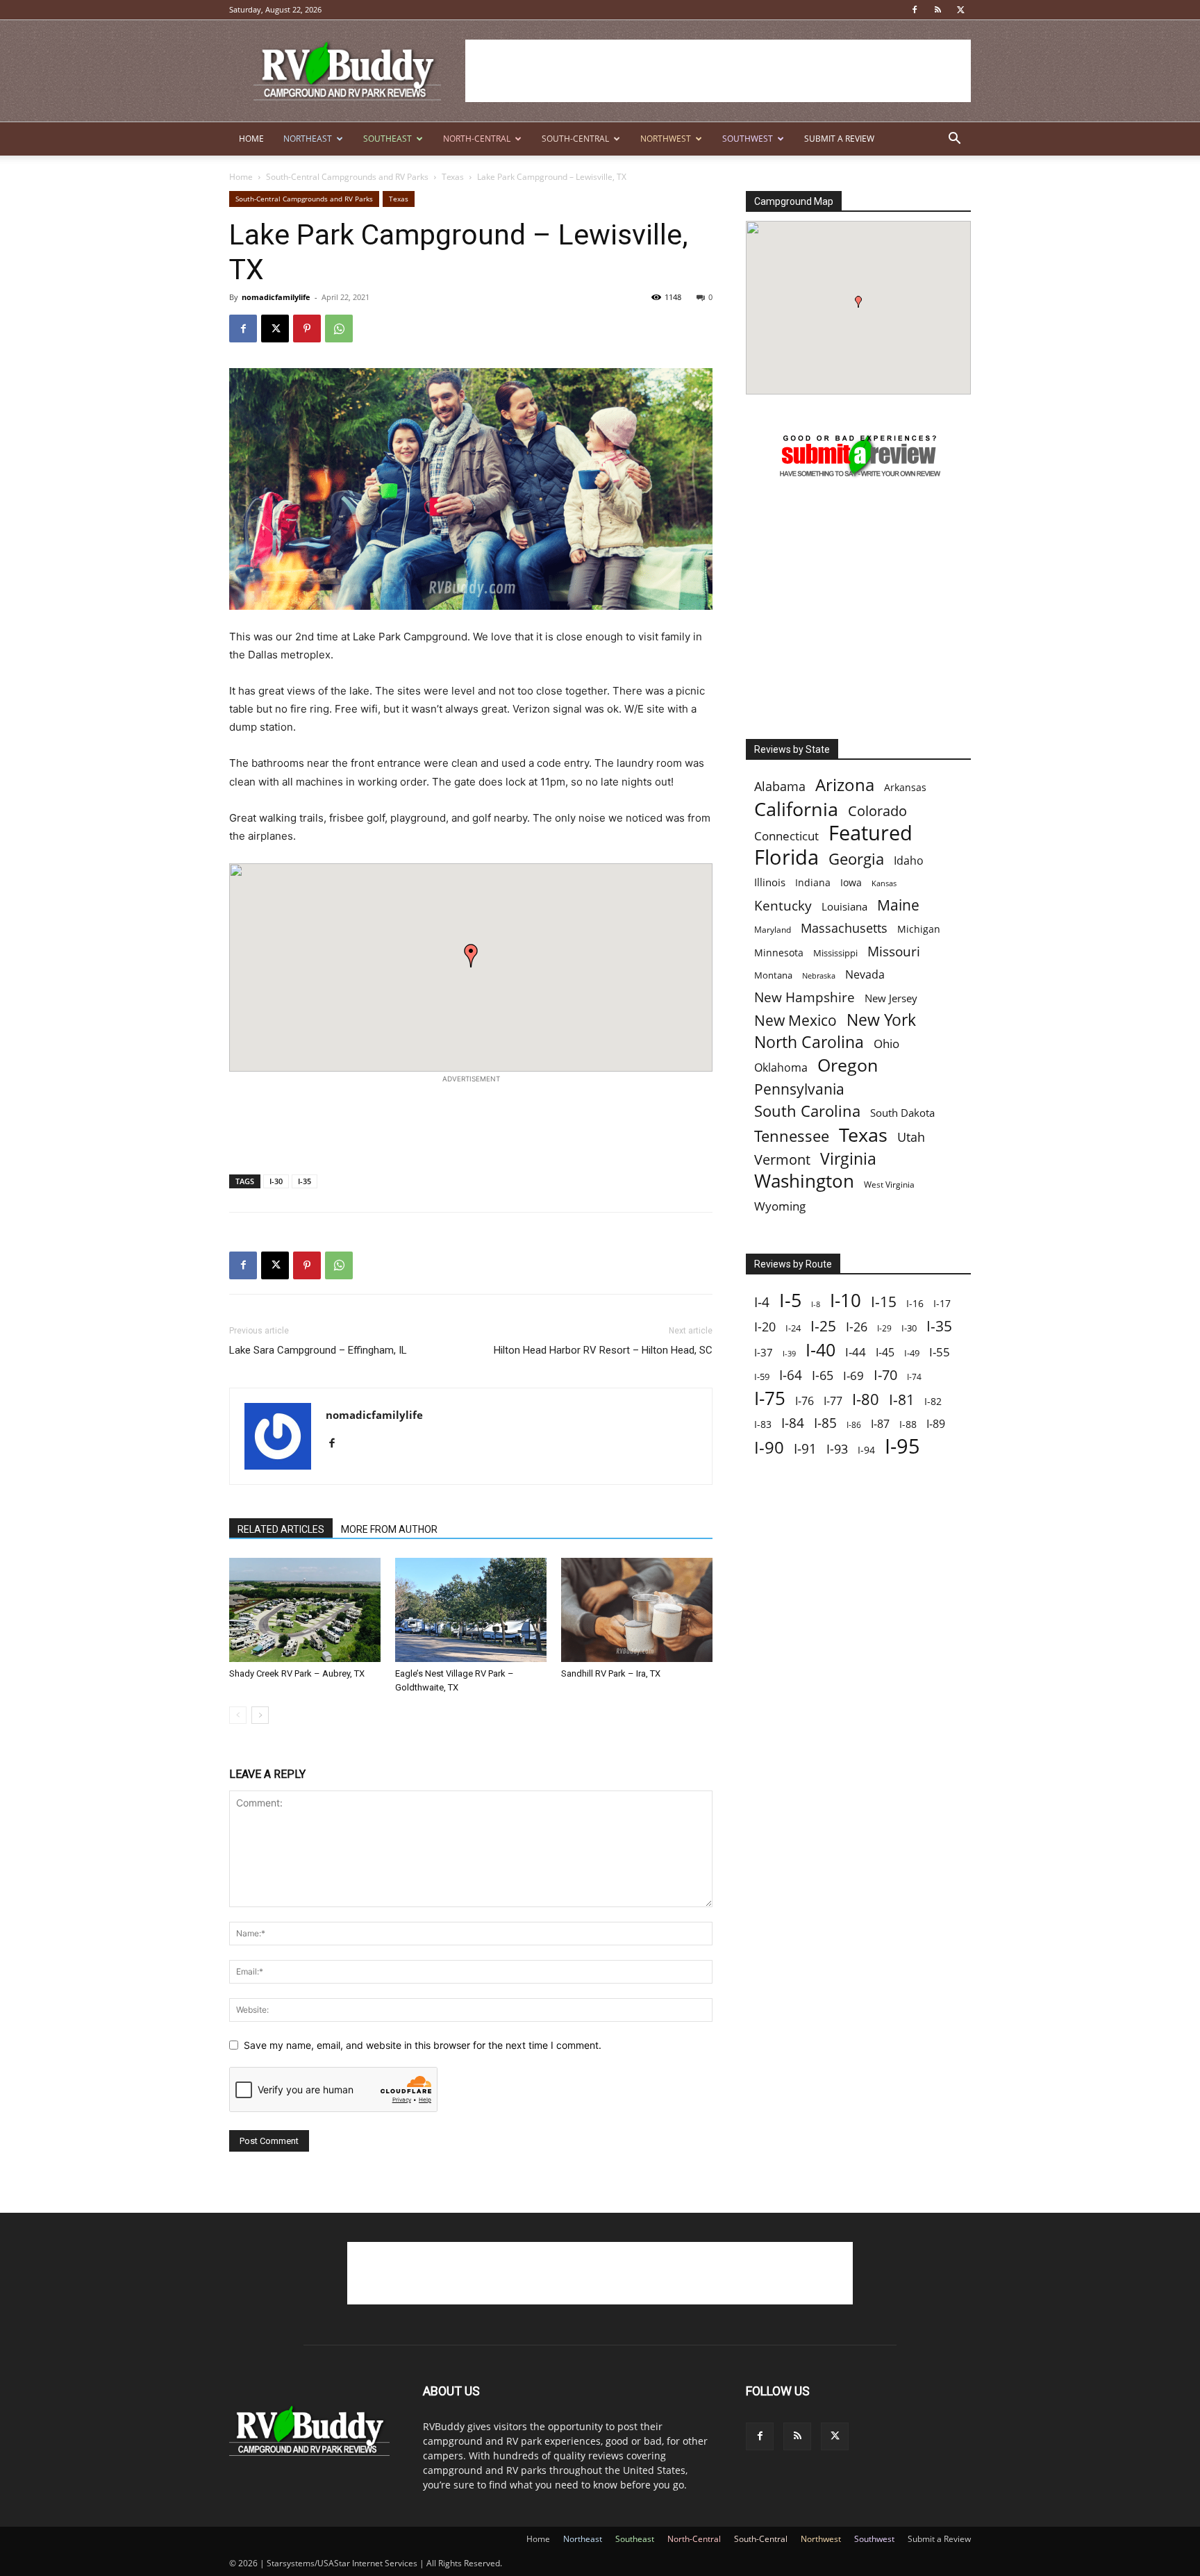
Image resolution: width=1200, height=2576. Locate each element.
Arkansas (905, 787)
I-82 (933, 1401)
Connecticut (786, 836)
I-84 (793, 1423)
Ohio (886, 1044)
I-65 (823, 1376)
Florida (786, 857)
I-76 (805, 1401)
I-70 (885, 1375)
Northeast (308, 139)
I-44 (856, 1352)
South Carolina (807, 1111)
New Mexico (795, 1021)
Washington (804, 1181)
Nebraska (819, 976)
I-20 (765, 1327)
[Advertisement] (718, 71)
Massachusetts (844, 928)
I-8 (816, 1304)
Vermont (782, 1160)
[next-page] (260, 1715)
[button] (954, 140)
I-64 (791, 1375)
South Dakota (902, 1113)
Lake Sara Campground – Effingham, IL (318, 1350)
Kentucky (783, 906)
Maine (898, 905)
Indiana (813, 882)
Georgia (856, 859)
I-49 (912, 1353)
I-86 (854, 1425)
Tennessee (792, 1136)
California (796, 809)
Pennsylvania (799, 1089)
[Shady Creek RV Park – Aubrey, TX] (305, 1610)
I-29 (884, 1328)
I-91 (805, 1448)
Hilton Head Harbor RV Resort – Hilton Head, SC (603, 1350)
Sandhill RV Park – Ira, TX (611, 1673)
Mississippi (835, 953)
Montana (773, 975)
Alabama (780, 787)
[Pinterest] (307, 329)
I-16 (915, 1303)
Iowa (851, 882)
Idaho (909, 861)
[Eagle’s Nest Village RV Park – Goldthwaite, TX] (471, 1610)
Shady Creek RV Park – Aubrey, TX (297, 1673)
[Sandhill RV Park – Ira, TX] (637, 1610)
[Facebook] (915, 10)
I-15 (884, 1302)
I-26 (857, 1327)
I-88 (908, 1424)
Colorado (877, 811)
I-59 (762, 1377)
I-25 (823, 1326)
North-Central (477, 139)
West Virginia (889, 1185)
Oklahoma (781, 1068)
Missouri (894, 951)
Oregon (848, 1065)
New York (881, 1020)
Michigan (919, 929)
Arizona (845, 785)
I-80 (866, 1399)
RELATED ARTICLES (281, 1529)
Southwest (748, 139)
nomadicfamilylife (276, 297)
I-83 (763, 1424)
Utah (911, 1137)
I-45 (885, 1353)
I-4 (762, 1302)
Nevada (865, 975)
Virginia (848, 1159)
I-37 (764, 1352)
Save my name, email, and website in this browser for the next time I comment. (423, 2045)
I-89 (936, 1424)
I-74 (914, 1377)
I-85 (825, 1423)
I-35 (305, 1181)
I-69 (853, 1376)
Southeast (387, 139)
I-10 (845, 1301)
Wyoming (780, 1206)
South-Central (575, 139)
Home (251, 139)
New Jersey (891, 998)
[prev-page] (238, 1715)
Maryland (773, 930)
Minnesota (779, 953)
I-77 (833, 1401)
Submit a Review (839, 139)
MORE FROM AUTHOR (389, 1529)
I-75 (770, 1398)
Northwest (666, 139)
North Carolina (809, 1042)
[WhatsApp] (339, 329)
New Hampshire (805, 998)
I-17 (942, 1303)
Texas (453, 177)
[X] (960, 10)
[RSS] (937, 10)
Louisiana (844, 907)
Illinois (770, 882)
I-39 (789, 1353)
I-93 (837, 1448)
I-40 (820, 1350)
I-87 (880, 1424)
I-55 (940, 1352)
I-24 (793, 1328)
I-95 (902, 1446)
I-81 (902, 1400)
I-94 (866, 1450)
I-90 (769, 1448)
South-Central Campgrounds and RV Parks (347, 177)
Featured (870, 832)
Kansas (884, 883)
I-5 (790, 1300)
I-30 (276, 1181)
